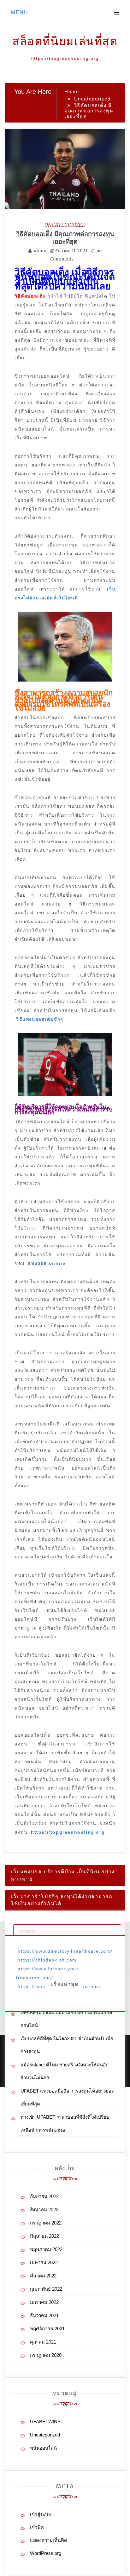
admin (39, 251)
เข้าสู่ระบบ (41, 2514)
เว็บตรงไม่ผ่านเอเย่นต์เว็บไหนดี (65, 593)
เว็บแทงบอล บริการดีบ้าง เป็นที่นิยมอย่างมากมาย (63, 1875)
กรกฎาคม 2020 (46, 2355)
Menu (20, 12)
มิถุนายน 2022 (44, 2236)
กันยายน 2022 (44, 2196)
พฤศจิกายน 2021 (47, 2329)
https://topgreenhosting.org (68, 1832)
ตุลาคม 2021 (43, 2342)
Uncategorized (65, 225)
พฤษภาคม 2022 (46, 2249)
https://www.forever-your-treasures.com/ (48, 1973)
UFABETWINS (45, 2422)
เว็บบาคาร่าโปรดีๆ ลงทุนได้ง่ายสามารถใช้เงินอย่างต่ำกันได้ (62, 1900)
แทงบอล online (47, 1263)
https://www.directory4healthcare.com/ (65, 1951)
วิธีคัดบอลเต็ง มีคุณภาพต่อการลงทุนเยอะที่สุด (65, 238)
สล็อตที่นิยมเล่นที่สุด (65, 41)
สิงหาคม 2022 (44, 2210)
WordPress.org (46, 2553)
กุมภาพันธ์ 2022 (46, 2289)
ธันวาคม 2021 (44, 2315)
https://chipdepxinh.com (47, 1960)
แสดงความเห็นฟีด (49, 2540)
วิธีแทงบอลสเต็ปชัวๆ (40, 1019)
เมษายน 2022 (44, 2262)
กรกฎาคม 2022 (46, 2223)
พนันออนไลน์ (43, 2448)
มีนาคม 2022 (43, 2276)
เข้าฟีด (37, 2527)
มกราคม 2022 (44, 2302)
